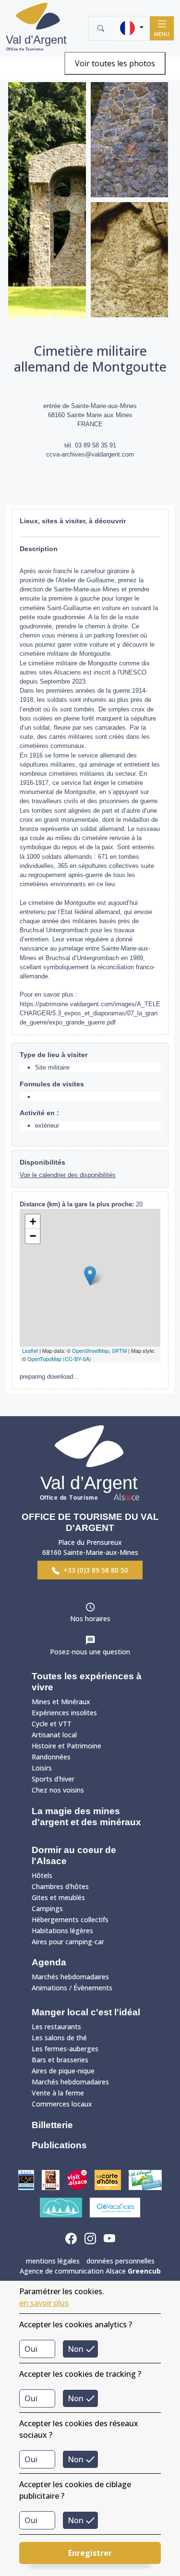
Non (76, 2349)
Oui (31, 2349)
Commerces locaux (62, 2104)
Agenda (49, 1962)
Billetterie (52, 2125)
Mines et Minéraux (61, 1702)
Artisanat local (54, 1735)
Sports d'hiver (53, 1779)
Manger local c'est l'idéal (86, 2012)
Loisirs (42, 1768)
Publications (59, 2145)
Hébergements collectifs (70, 1920)
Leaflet (30, 1350)
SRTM (119, 1350)
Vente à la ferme (58, 2093)
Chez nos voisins (58, 1790)
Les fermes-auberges (65, 2049)
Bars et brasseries (60, 2060)
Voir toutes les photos (115, 63)
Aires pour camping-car (68, 1942)
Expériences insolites (64, 1713)
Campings (47, 1908)
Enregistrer (90, 2553)
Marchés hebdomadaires (70, 1977)
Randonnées (51, 1757)
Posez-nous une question (90, 1652)
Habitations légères (62, 1931)
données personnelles (120, 2261)
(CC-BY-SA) (77, 1359)
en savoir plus (44, 2303)
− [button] (33, 1236)
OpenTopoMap (44, 1359)
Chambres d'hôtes (60, 1886)
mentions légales (53, 2261)
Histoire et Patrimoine (66, 1746)
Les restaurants (56, 2027)
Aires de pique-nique (63, 2071)
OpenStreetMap (90, 1350)
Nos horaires (90, 1619)
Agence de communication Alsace (90, 2271)
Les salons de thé (59, 2038)
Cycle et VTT (52, 1724)
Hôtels (42, 1875)
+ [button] (33, 1222)
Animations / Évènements (72, 1988)
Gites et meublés (58, 1897)
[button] (131, 28)
